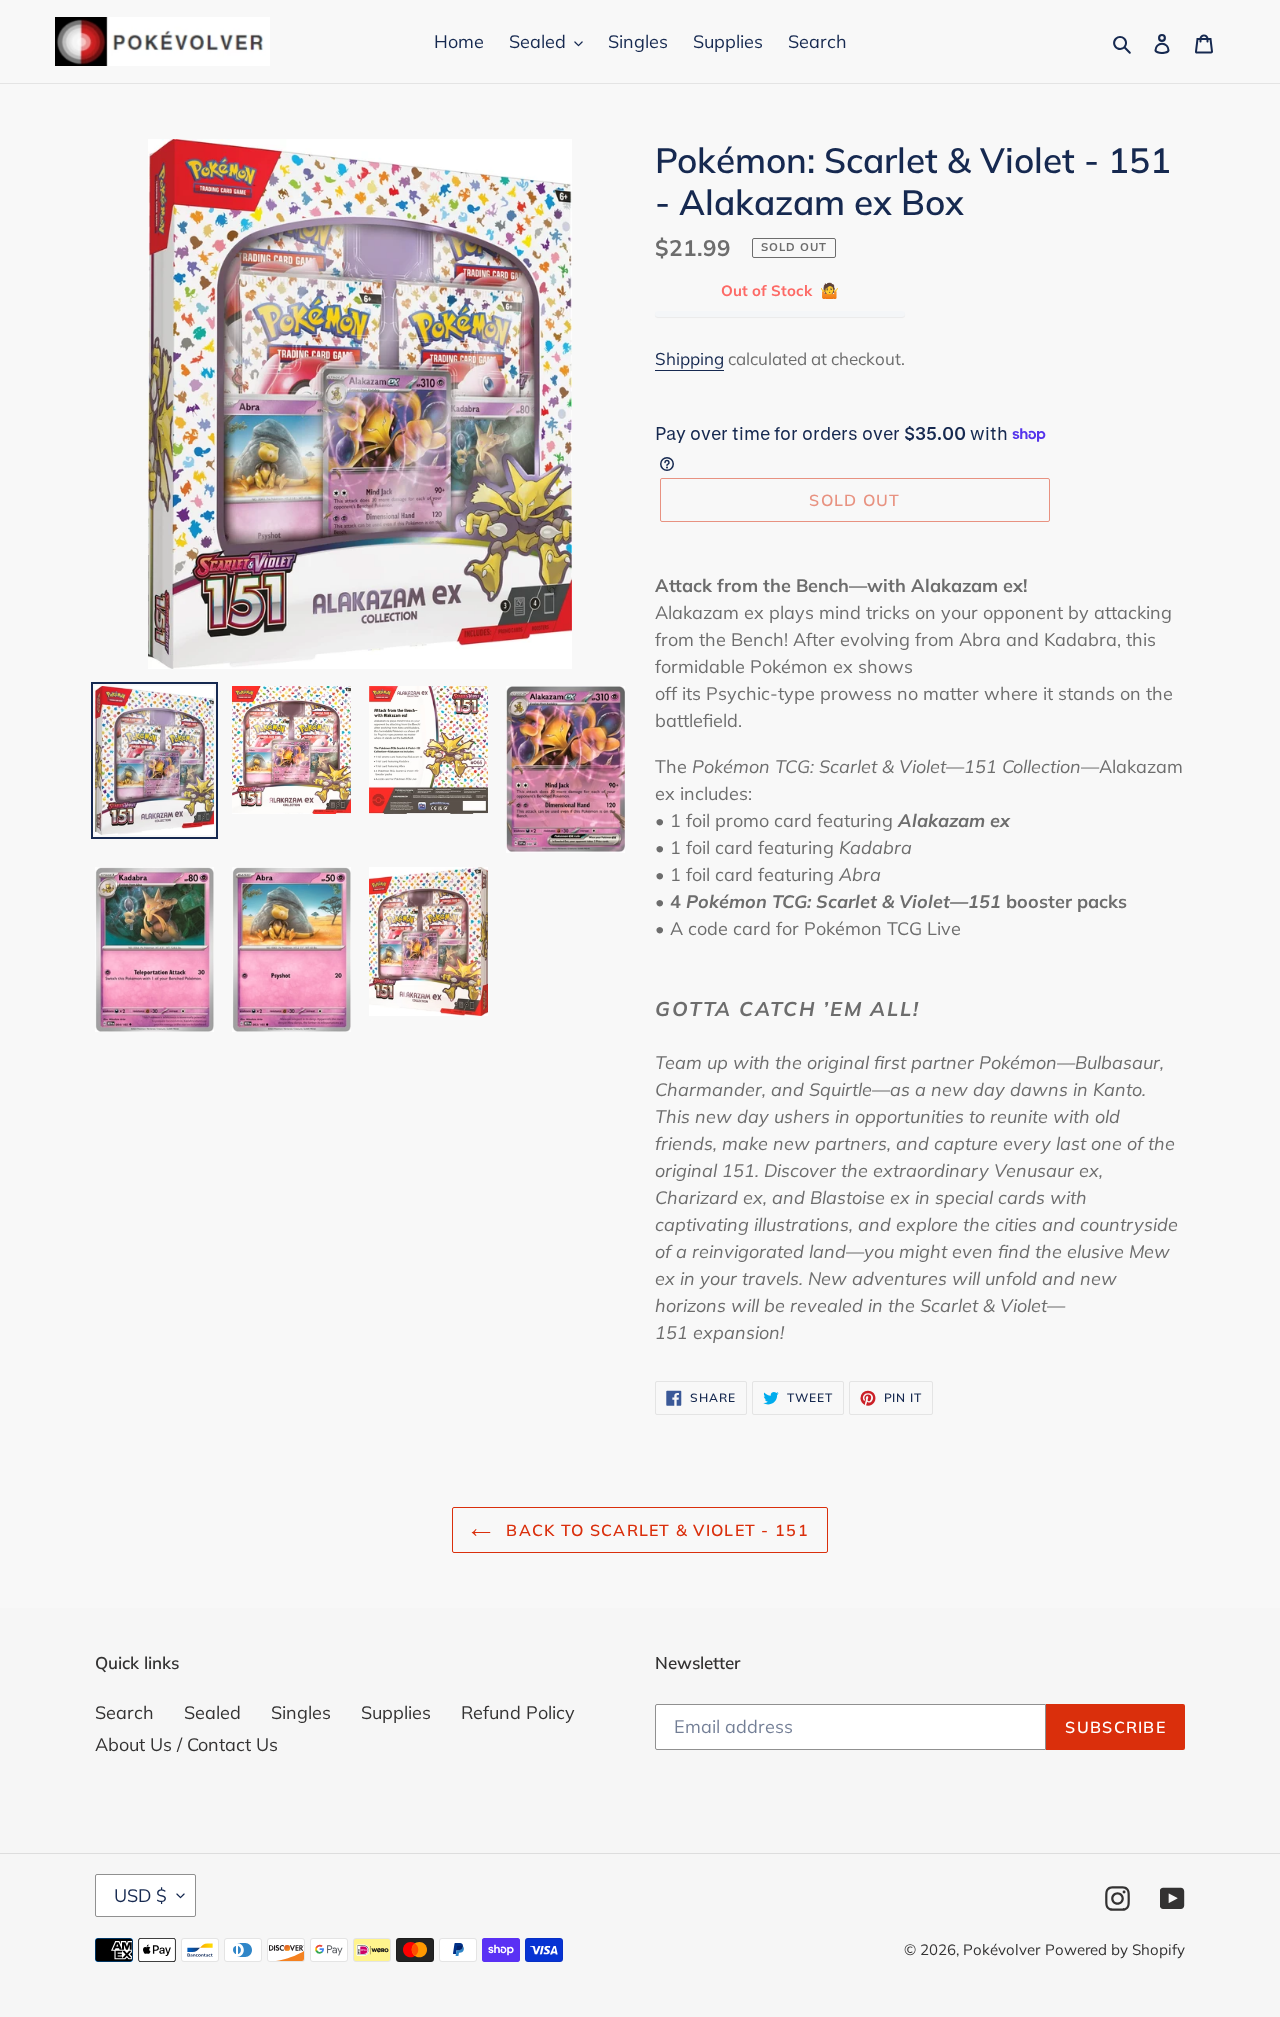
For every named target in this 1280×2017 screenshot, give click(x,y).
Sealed (212, 1712)
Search (124, 1712)
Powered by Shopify (1115, 1949)
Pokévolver (1001, 1949)
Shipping (689, 358)
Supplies (396, 1712)
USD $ (140, 1895)
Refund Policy (518, 1712)
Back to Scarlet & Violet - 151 (655, 1530)
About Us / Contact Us (186, 1744)
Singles (301, 1712)
